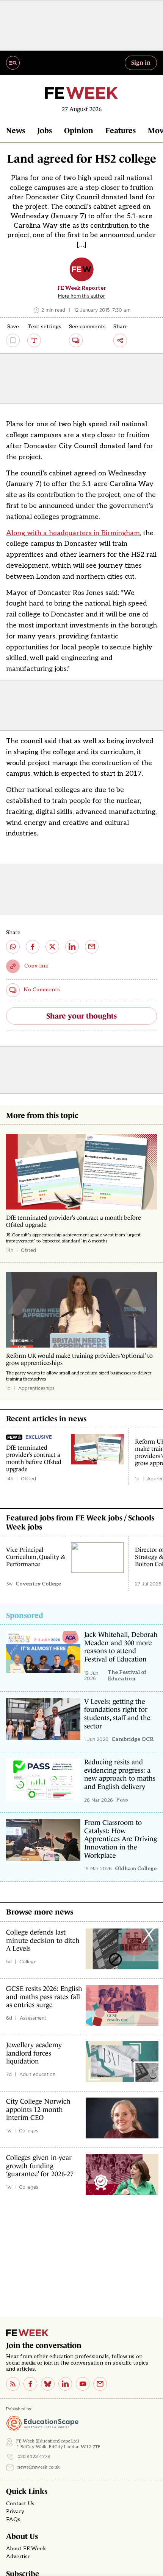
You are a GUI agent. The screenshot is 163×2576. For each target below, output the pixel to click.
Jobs (45, 130)
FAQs (13, 2520)
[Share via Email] (92, 947)
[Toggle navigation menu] (13, 63)
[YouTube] (83, 2384)
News (16, 130)
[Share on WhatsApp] (13, 947)
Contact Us (20, 2504)
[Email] (100, 2384)
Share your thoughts (81, 1016)
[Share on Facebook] (33, 947)
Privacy (15, 2512)
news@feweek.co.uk (39, 2467)
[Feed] (13, 2384)
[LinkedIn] (65, 2384)
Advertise (18, 2557)
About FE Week (26, 2549)
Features (121, 130)
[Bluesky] (48, 2384)
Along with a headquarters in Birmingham (73, 533)
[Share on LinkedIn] (72, 947)
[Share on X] (52, 947)
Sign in (141, 62)
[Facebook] (30, 2384)
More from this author (81, 296)
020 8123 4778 (34, 2457)
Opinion (79, 130)
